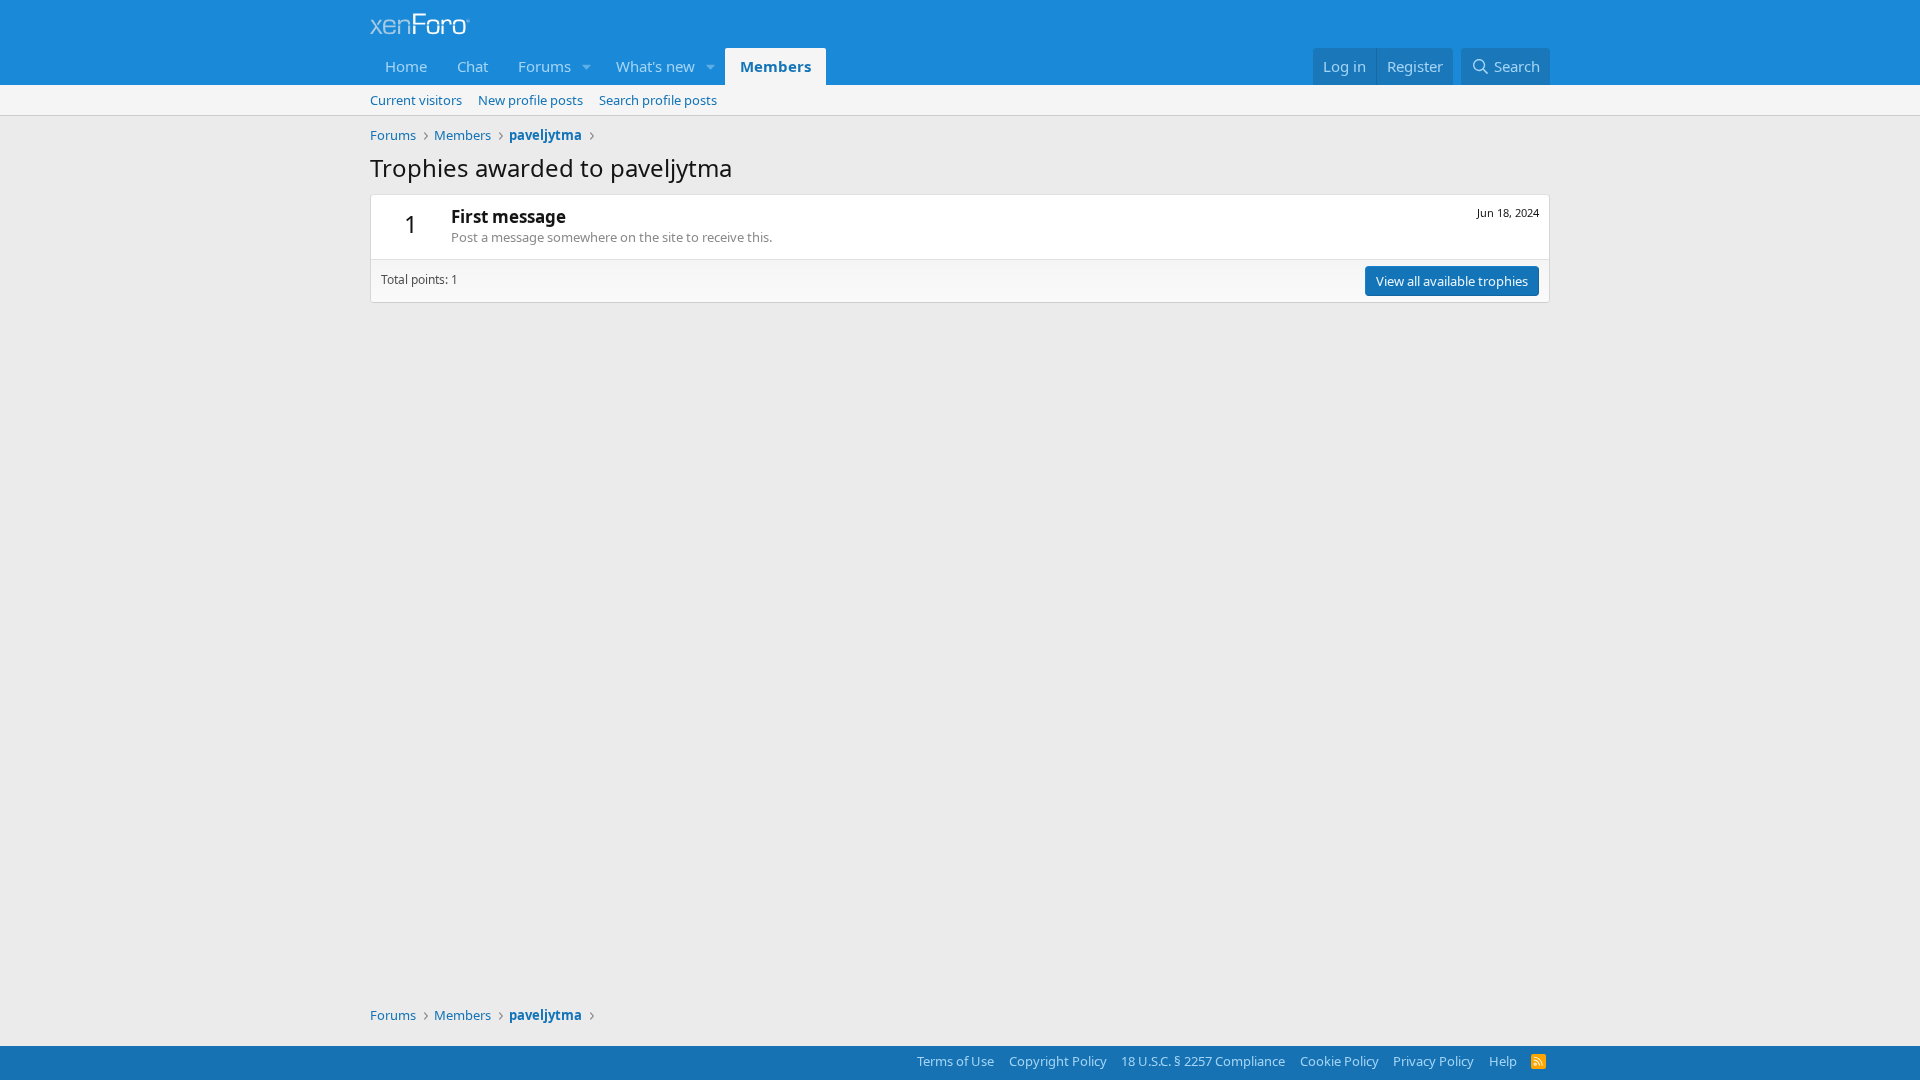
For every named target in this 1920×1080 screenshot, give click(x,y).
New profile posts (530, 100)
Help (1503, 1061)
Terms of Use (955, 1061)
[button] (587, 66)
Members (775, 66)
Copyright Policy (1058, 1061)
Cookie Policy (1339, 1061)
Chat (472, 66)
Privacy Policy (1433, 1061)
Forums (544, 66)
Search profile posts (658, 100)
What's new (655, 66)
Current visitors (416, 100)
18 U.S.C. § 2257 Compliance (1203, 1061)
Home (406, 66)
